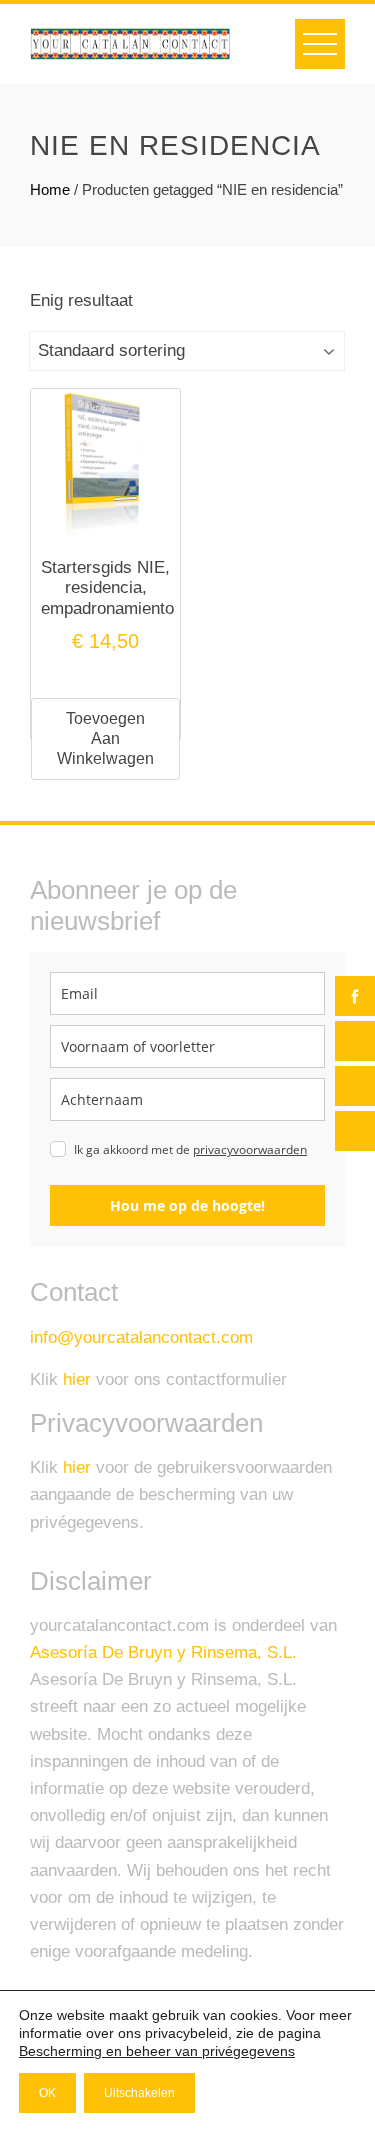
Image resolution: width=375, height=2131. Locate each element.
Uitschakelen (139, 2093)
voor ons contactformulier (175, 1379)
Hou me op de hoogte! (187, 1205)
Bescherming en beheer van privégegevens (157, 2051)
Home (50, 189)
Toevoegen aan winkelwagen (105, 738)
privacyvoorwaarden (250, 1149)
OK (47, 2093)
